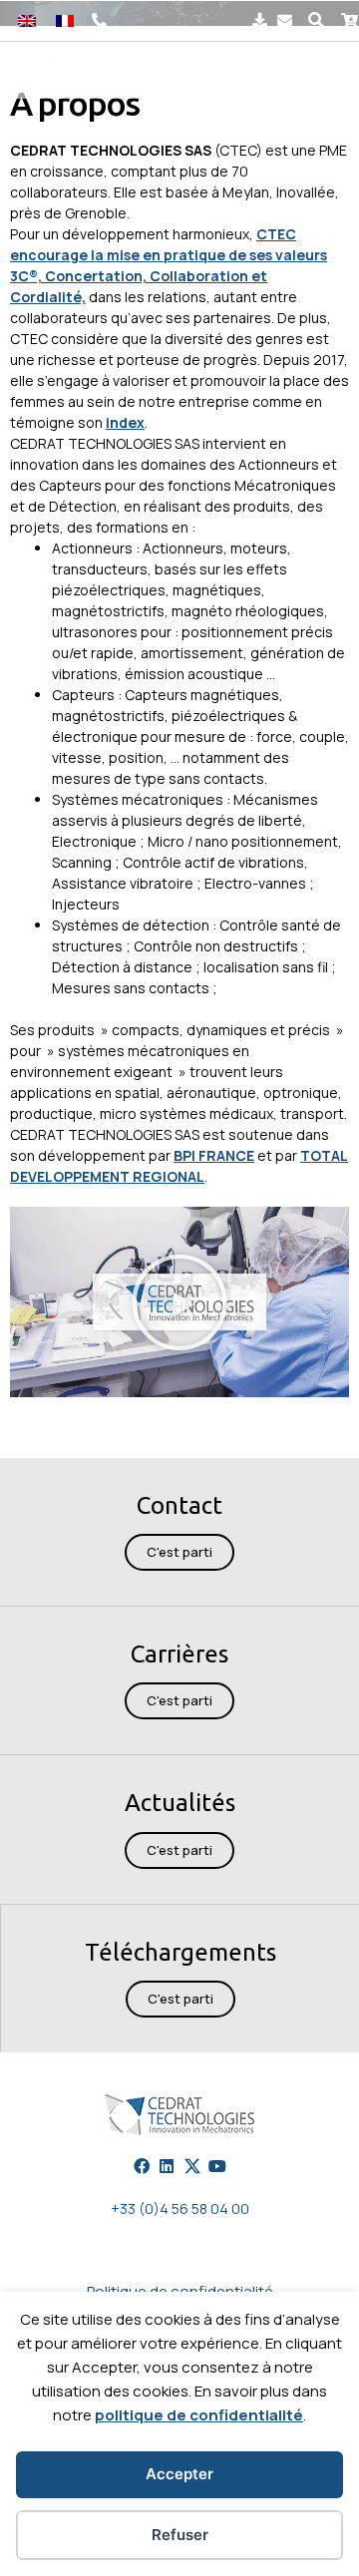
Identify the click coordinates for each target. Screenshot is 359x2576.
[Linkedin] (167, 2166)
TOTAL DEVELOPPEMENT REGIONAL (179, 1166)
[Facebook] (142, 2166)
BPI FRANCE (214, 1155)
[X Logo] (192, 2166)
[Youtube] (217, 2166)
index (125, 422)
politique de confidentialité (199, 2415)
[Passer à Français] (65, 20)
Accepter (179, 2474)
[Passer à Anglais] (27, 20)
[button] (317, 20)
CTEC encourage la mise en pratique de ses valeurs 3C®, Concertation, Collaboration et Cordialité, (169, 265)
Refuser (180, 2535)
